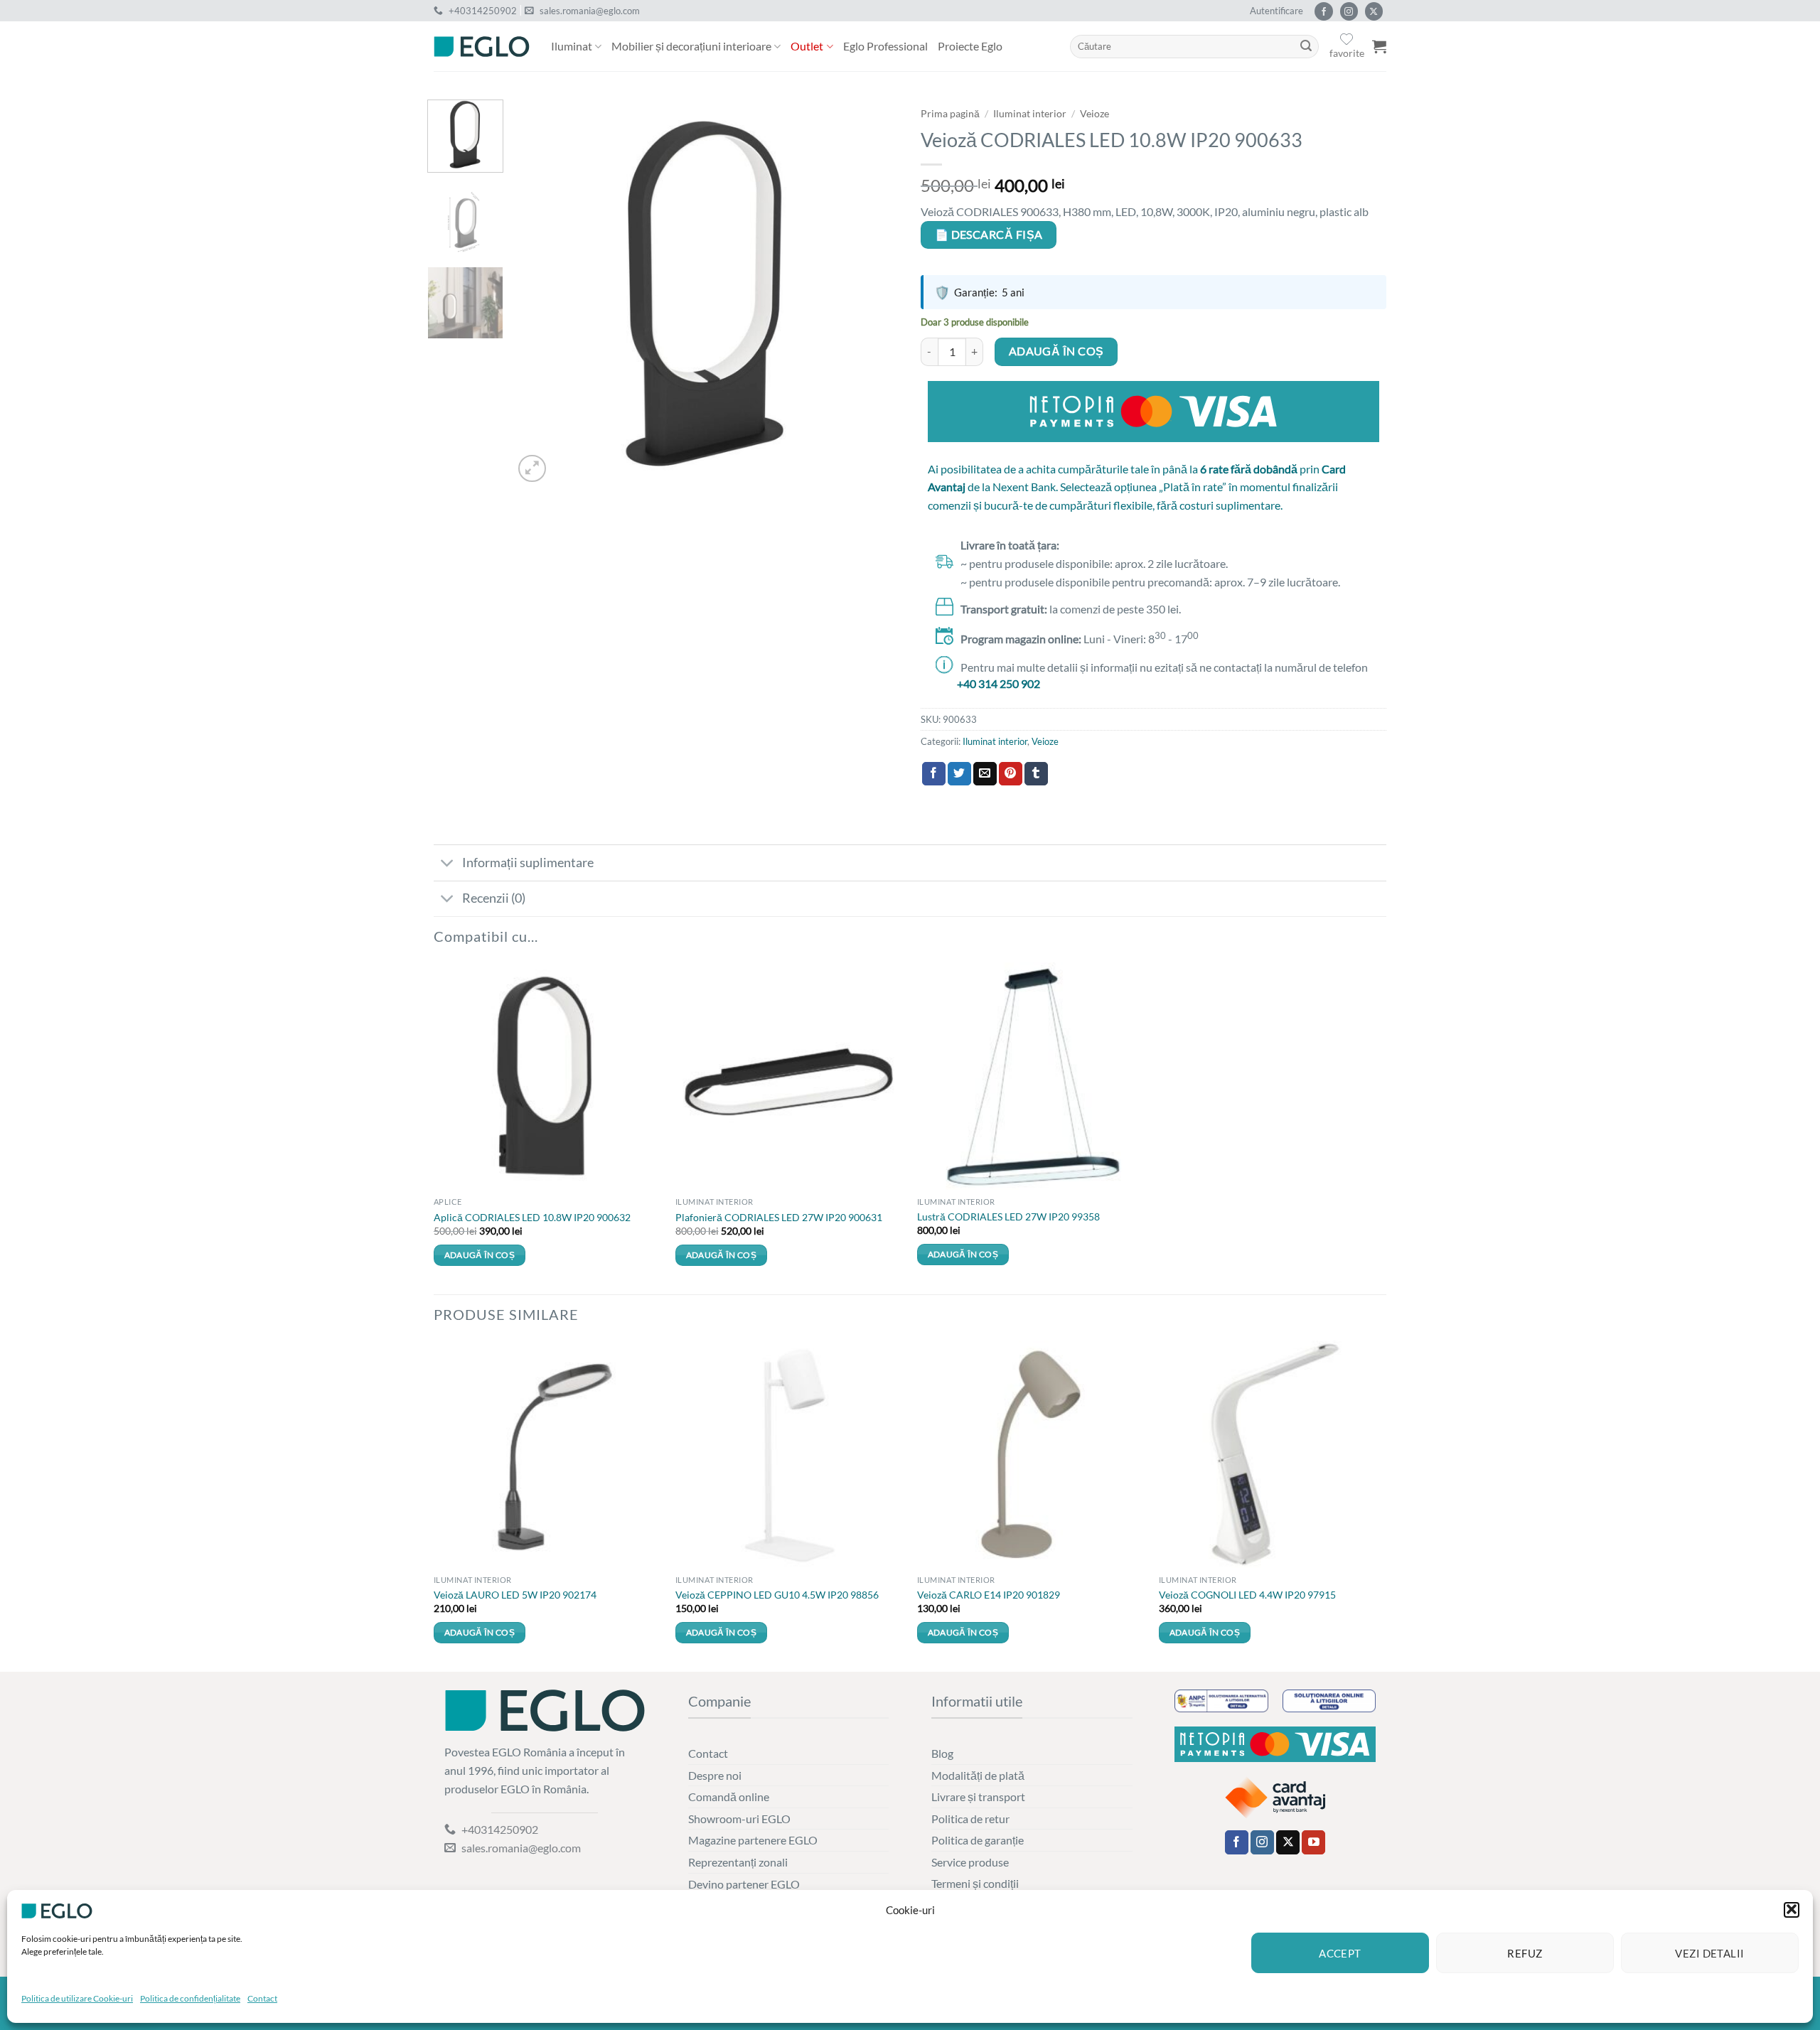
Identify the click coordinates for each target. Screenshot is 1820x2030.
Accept (1340, 1953)
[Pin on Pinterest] (1011, 774)
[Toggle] (448, 864)
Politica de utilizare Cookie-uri (77, 1998)
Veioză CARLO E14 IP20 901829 (989, 1595)
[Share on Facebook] (934, 774)
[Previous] (539, 293)
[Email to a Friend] (985, 774)
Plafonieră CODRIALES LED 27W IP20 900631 (779, 1217)
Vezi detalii (1709, 1953)
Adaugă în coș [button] (480, 1255)
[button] (1792, 1909)
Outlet (807, 46)
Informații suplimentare (528, 863)
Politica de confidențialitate (190, 1998)
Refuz (1525, 1953)
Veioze (1094, 114)
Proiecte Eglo (970, 46)
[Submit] (1306, 47)
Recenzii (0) (494, 898)
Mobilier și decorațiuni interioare (691, 46)
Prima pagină (950, 114)
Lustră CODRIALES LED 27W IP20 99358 (1008, 1217)
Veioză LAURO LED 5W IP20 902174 (515, 1595)
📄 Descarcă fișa (989, 235)
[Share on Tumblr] (1036, 774)
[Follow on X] (1374, 11)
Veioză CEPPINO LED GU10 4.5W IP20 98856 (777, 1595)
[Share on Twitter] (959, 774)
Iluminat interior (1030, 114)
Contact (262, 1998)
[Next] (874, 293)
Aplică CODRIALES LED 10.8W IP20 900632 (532, 1217)
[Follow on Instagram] (1349, 11)
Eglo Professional (885, 46)
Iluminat (572, 46)
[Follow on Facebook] (1323, 11)
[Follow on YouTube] (1313, 1842)
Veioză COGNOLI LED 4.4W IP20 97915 (1247, 1595)
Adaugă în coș (1056, 351)
